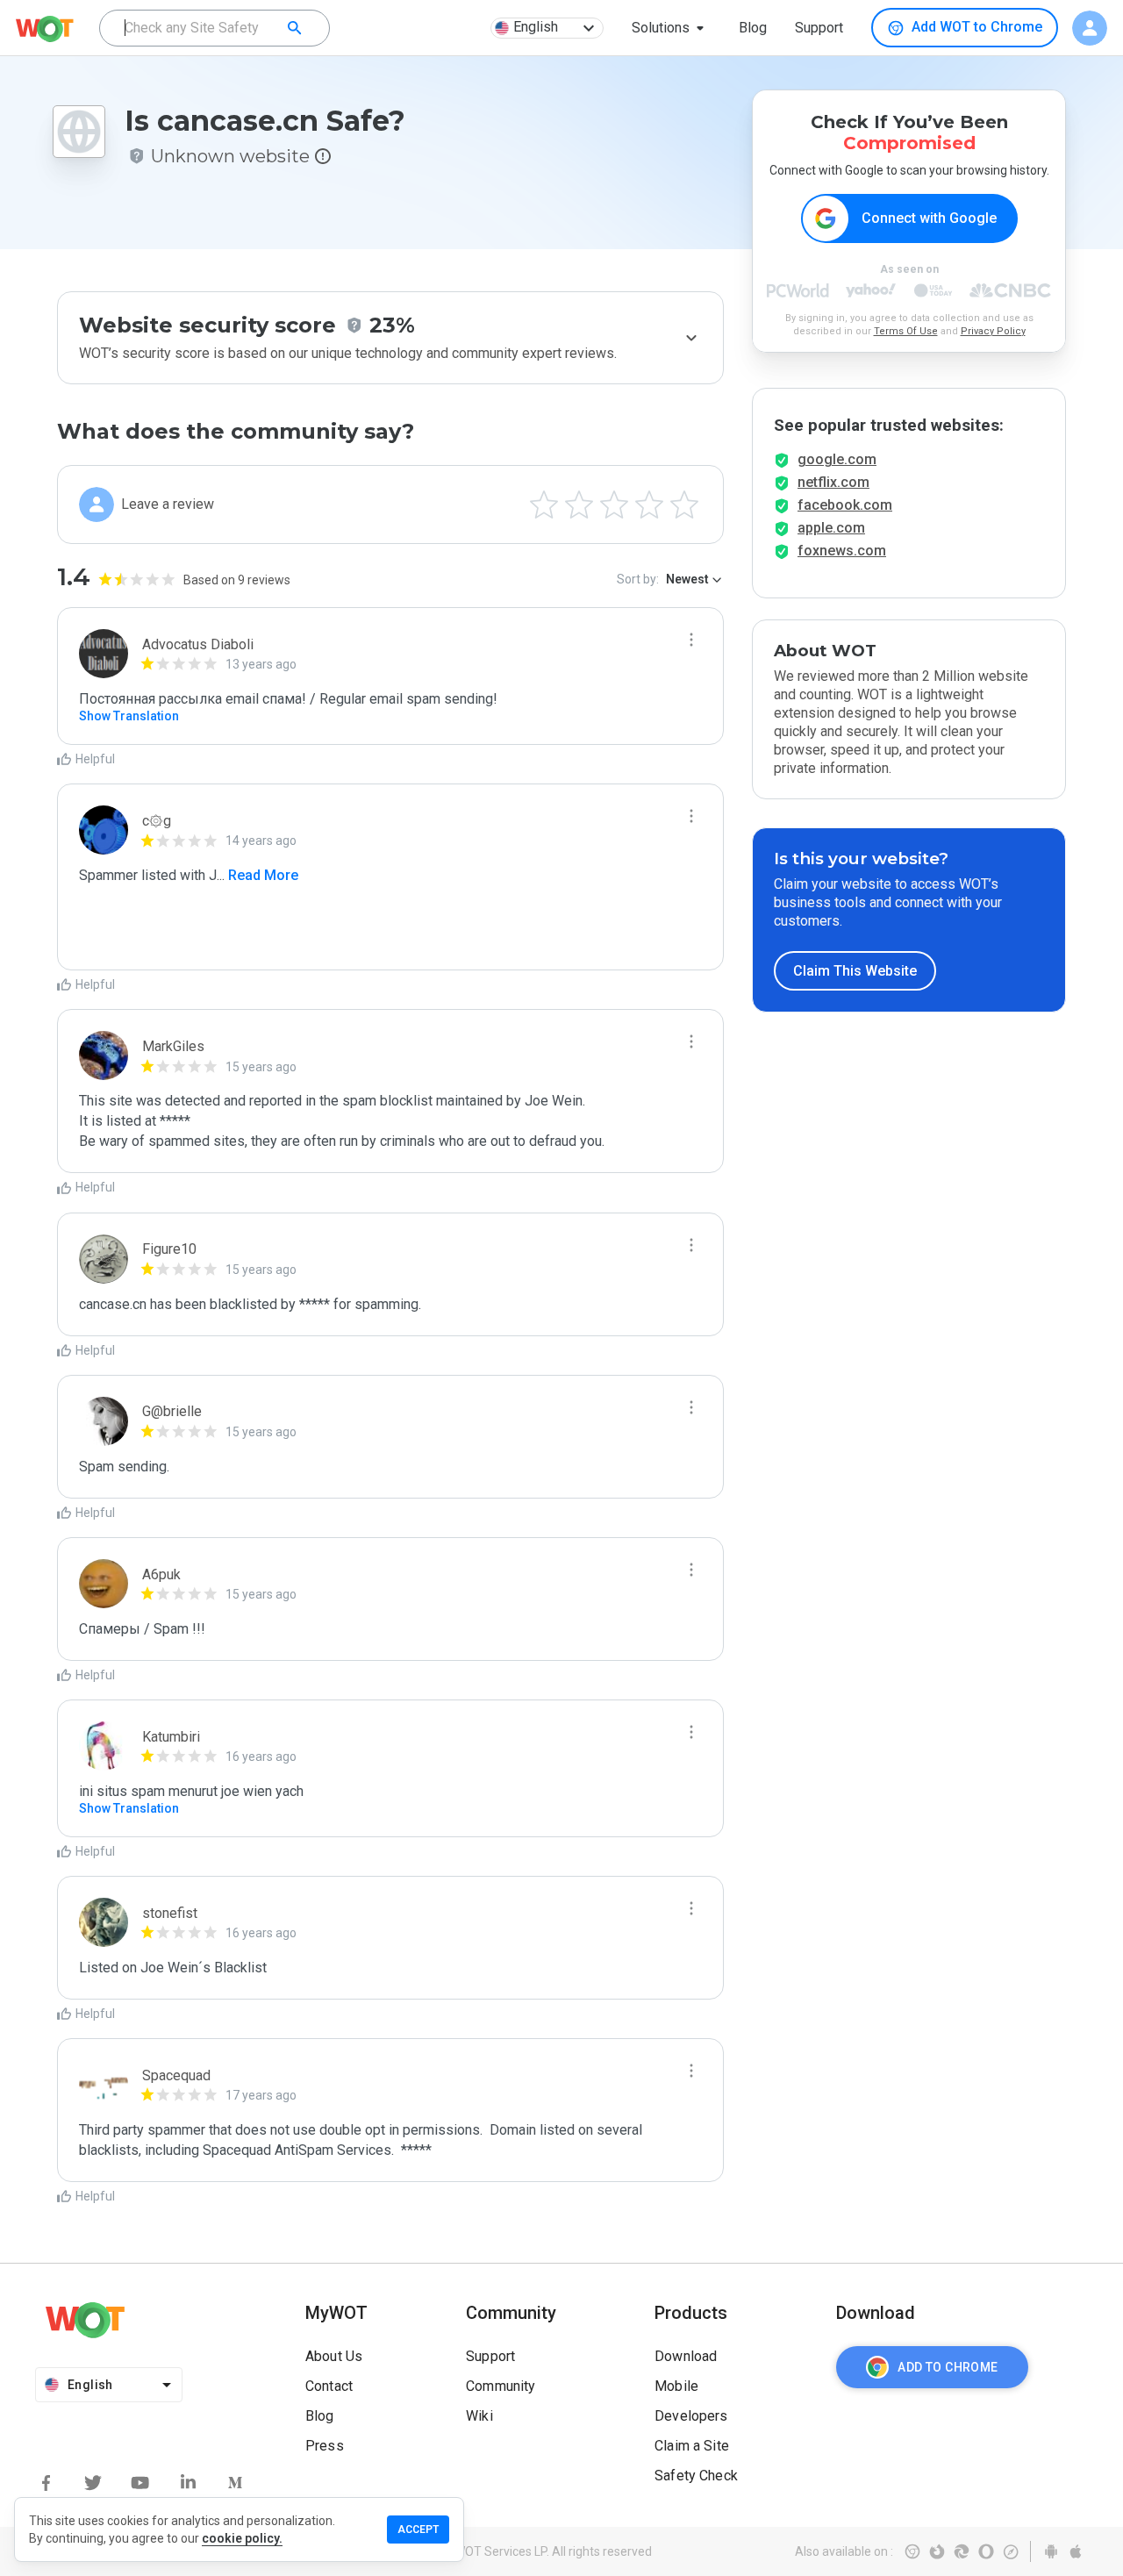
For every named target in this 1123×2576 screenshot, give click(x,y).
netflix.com (833, 482)
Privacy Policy (993, 331)
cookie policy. (242, 2538)
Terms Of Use (906, 331)
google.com (837, 459)
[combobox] (215, 28)
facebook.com (845, 505)
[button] (671, 28)
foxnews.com (842, 551)
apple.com (831, 528)
